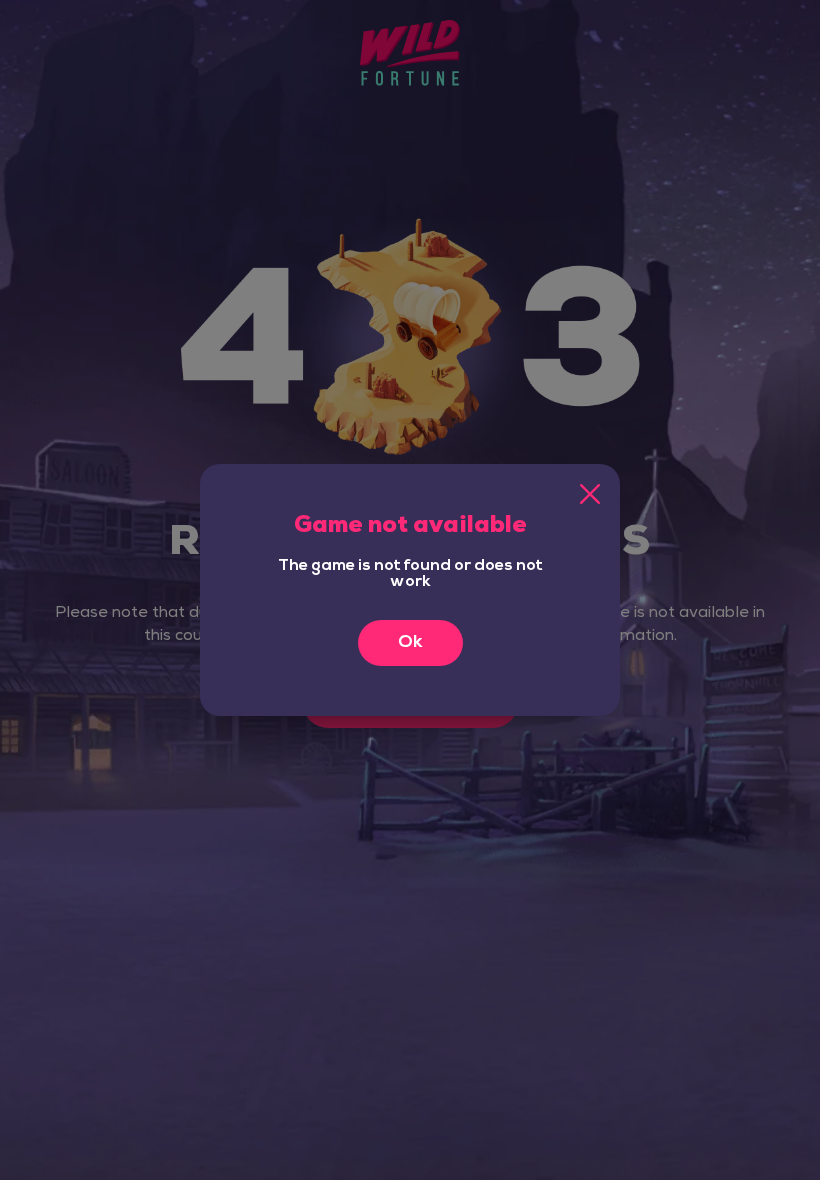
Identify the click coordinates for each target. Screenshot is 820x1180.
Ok (410, 643)
